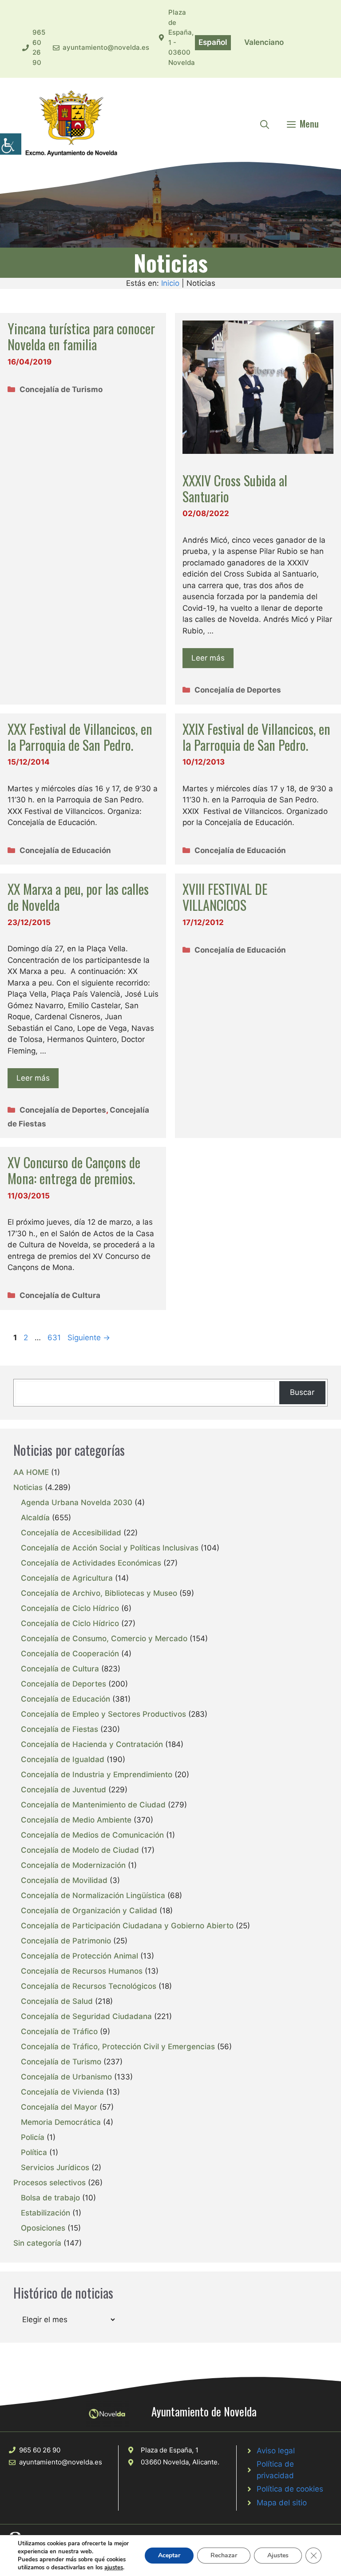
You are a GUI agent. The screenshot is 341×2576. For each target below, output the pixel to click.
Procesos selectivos (50, 2183)
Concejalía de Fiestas (59, 1729)
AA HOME (31, 1472)
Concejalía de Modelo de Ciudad (80, 1850)
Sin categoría (37, 2243)
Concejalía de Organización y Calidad (89, 1911)
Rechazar (224, 2555)
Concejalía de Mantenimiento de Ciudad (93, 1805)
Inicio (170, 283)
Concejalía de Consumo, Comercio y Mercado (104, 1639)
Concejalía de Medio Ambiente (76, 1820)
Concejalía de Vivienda (62, 2092)
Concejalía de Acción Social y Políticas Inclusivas (110, 1548)
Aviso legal (276, 2451)
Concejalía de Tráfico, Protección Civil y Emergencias (118, 2047)
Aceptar (169, 2555)
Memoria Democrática (61, 2122)
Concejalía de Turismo (61, 389)
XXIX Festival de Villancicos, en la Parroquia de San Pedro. (256, 737)
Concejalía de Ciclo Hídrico (70, 1608)
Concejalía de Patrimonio (66, 1941)
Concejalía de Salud (57, 2001)
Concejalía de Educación (65, 850)
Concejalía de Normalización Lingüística (93, 1895)
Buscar (302, 1392)
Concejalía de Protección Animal (79, 1956)
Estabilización (46, 2213)
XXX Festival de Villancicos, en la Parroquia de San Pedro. (80, 737)
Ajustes (278, 2555)
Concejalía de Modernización (73, 1865)
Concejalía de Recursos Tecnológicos (89, 1986)
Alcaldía (35, 1518)
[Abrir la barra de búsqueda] (265, 124)
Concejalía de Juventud (63, 1790)
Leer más (208, 658)
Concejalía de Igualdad (63, 1759)
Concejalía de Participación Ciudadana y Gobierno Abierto (127, 1926)
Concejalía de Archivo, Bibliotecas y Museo (99, 1593)
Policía (33, 2137)
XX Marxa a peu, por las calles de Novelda (78, 897)
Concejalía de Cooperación (70, 1654)
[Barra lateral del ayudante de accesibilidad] (11, 144)
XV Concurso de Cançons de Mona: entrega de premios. (74, 1170)
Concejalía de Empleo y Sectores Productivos (103, 1714)
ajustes (114, 2568)
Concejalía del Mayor (59, 2107)
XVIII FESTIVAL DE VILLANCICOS (225, 897)
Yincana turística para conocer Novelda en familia (81, 336)
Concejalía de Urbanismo (66, 2077)
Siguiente (89, 1338)
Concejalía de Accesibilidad (71, 1533)
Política (34, 2152)
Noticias (28, 1487)
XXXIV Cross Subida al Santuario (235, 488)
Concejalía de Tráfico (59, 2031)
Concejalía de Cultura (60, 1295)
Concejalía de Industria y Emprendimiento (97, 1775)
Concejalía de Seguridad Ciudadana (86, 2016)
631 (55, 1338)
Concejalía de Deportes (238, 690)
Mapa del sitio (282, 2503)
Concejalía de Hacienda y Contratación (92, 1744)
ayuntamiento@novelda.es (106, 47)
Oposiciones (43, 2228)
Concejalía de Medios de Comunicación (92, 1835)
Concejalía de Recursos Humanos (82, 1971)
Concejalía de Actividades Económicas (91, 1563)
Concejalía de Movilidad (64, 1880)
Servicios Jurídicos (55, 2167)
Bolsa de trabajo (50, 2198)
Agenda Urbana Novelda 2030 (77, 1502)
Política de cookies (290, 2489)
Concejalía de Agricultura (67, 1578)
